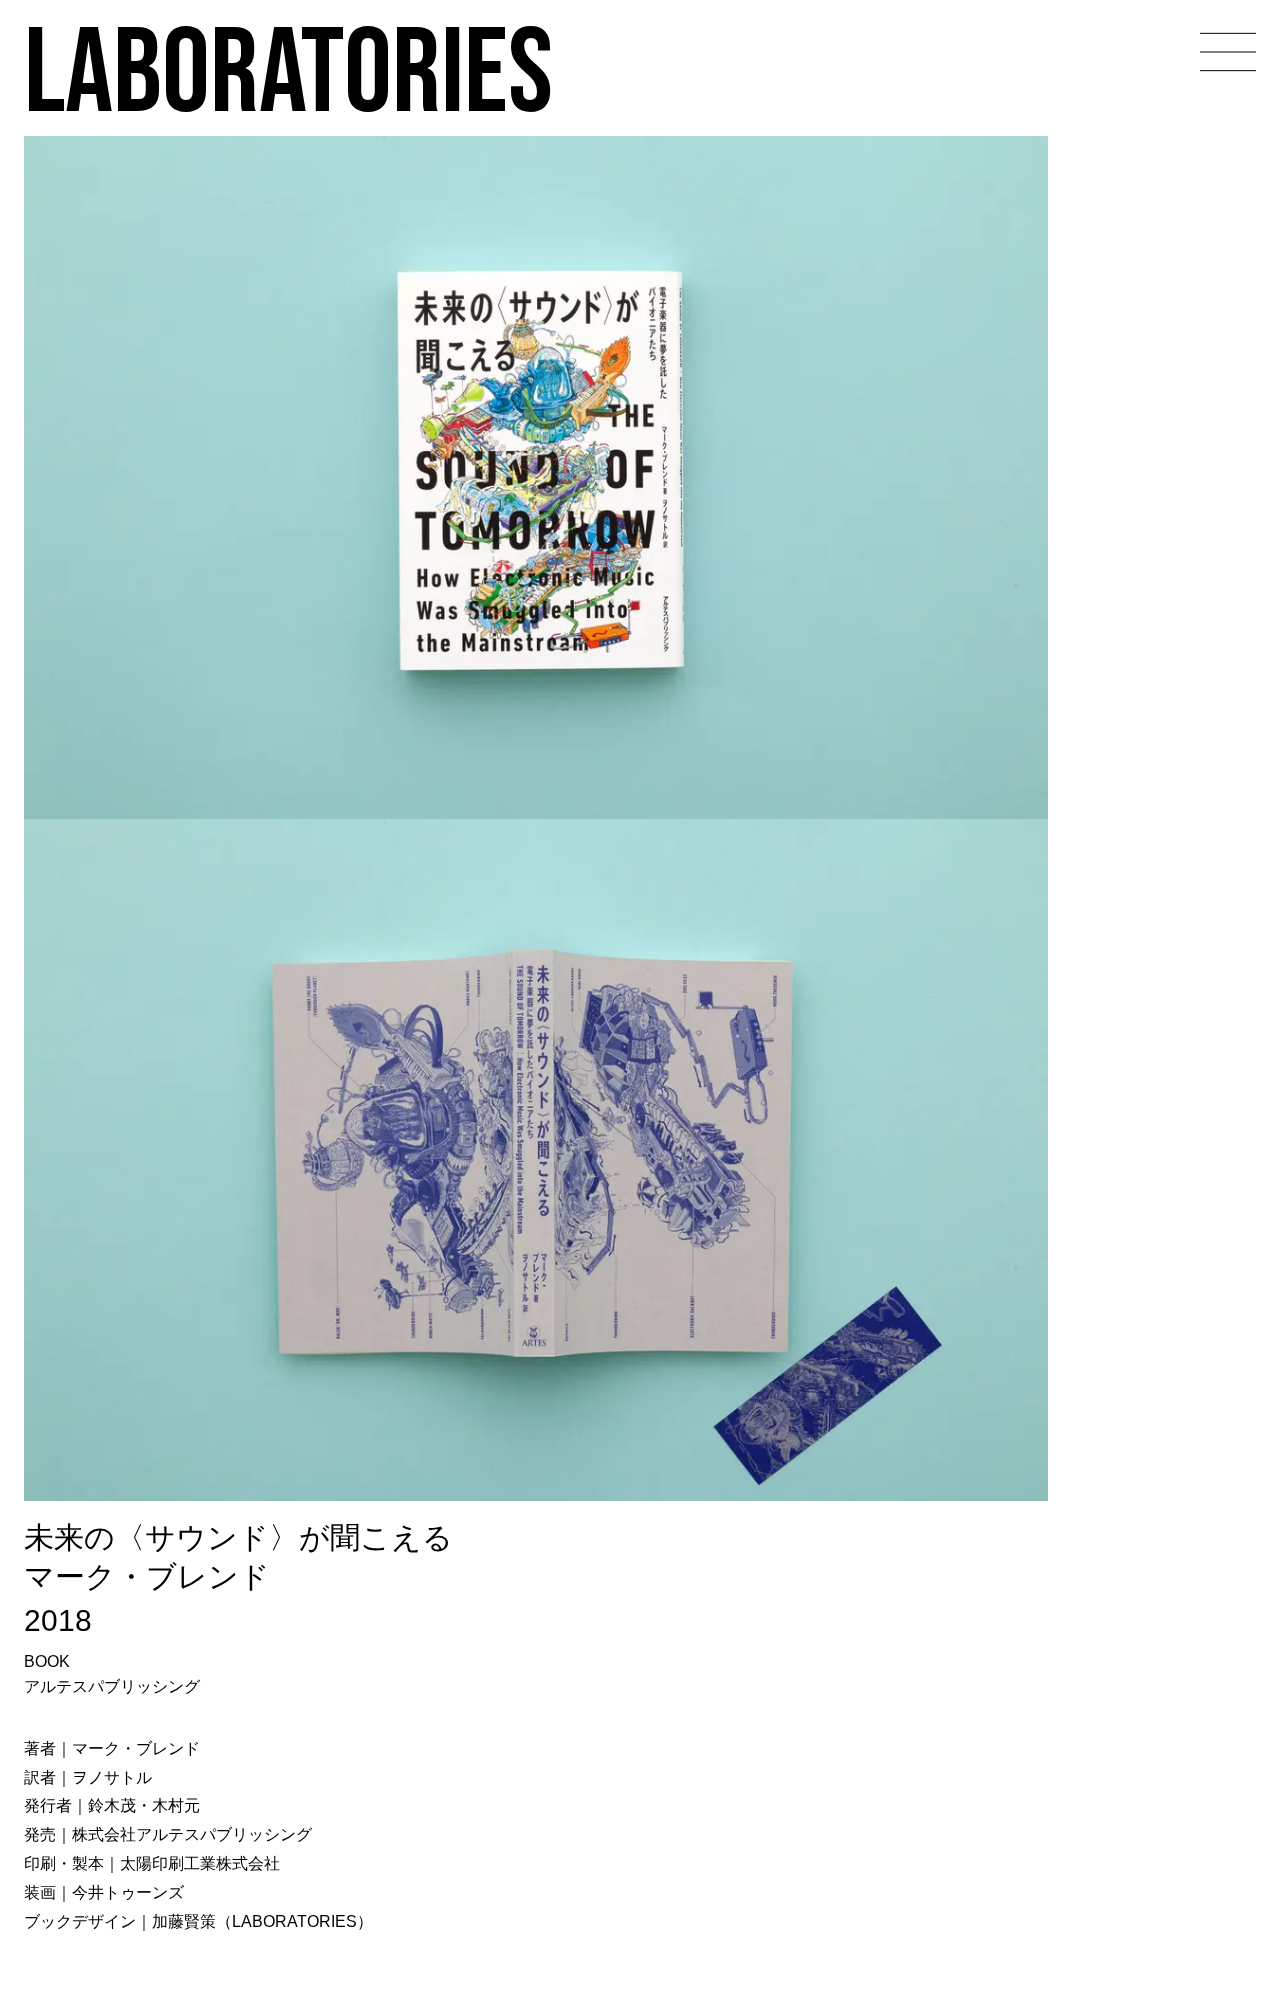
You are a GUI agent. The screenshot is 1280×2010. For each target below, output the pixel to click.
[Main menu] (1228, 52)
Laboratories (288, 69)
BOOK (47, 1661)
